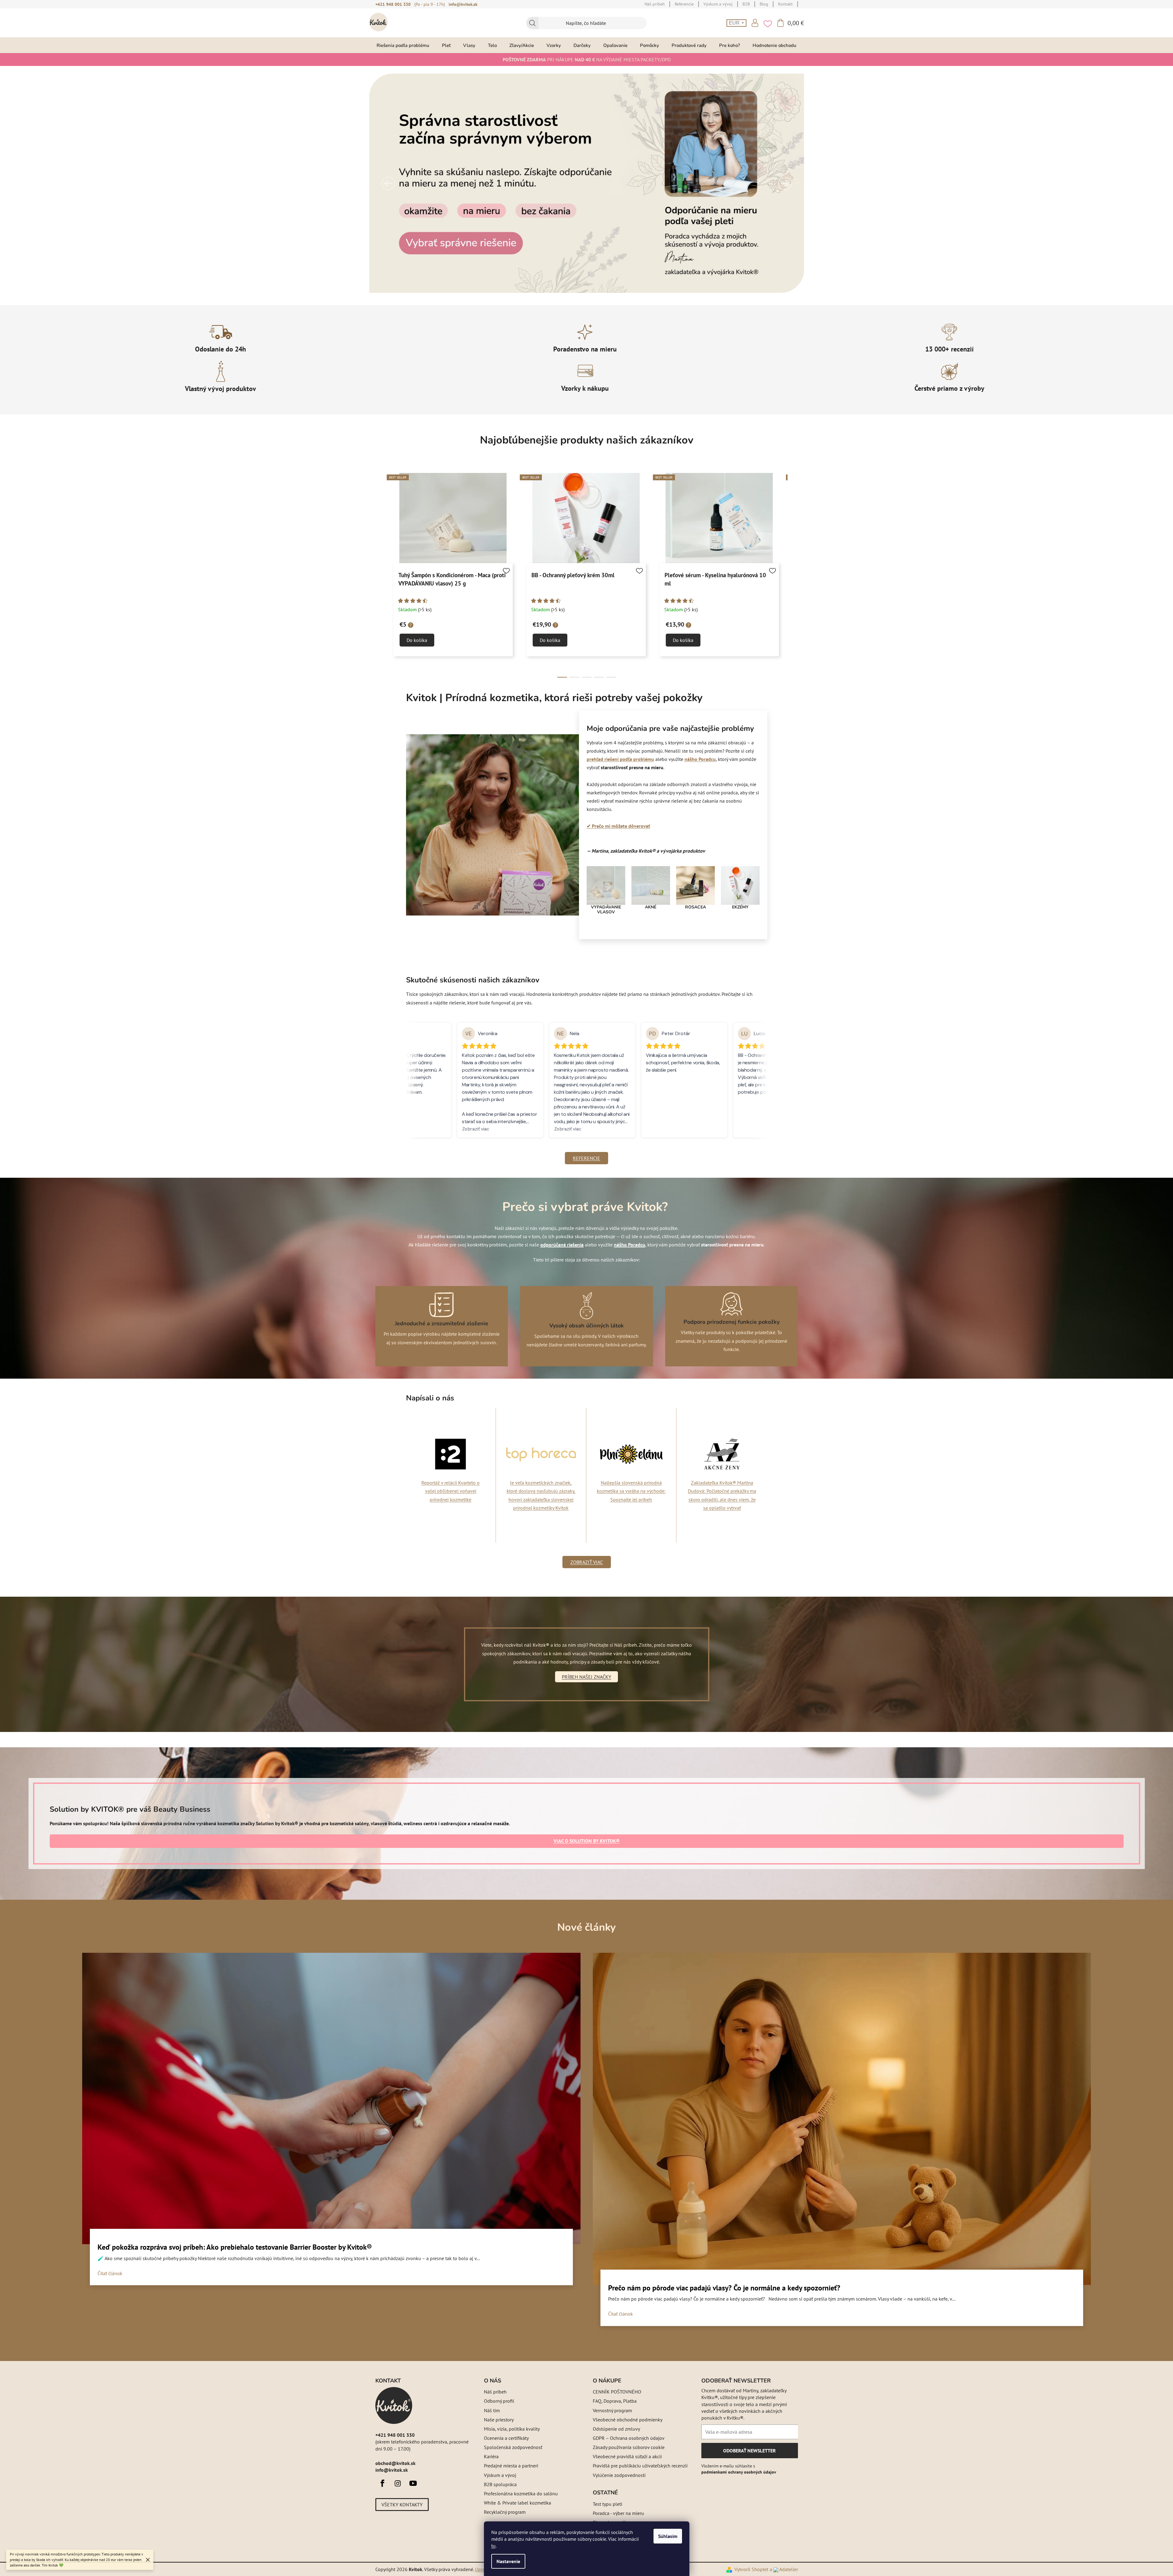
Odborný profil (499, 2401)
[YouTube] (413, 2483)
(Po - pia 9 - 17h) (430, 4)
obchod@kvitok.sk (395, 2463)
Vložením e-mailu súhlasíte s (739, 2469)
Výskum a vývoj (500, 2475)
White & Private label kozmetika (517, 2503)
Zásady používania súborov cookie (629, 2447)
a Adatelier (784, 2569)
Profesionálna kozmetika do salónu (521, 2493)
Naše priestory (499, 2420)
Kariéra (491, 2456)
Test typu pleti (608, 2504)
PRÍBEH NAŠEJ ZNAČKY (586, 1677)
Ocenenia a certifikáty (506, 2438)
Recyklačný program (505, 2512)
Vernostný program (612, 2410)
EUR (735, 23)
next (793, 576)
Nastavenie (508, 2561)
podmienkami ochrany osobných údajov (739, 2472)
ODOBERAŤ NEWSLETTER (749, 2453)
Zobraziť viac (587, 1562)
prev (380, 576)
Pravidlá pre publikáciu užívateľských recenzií (640, 2466)
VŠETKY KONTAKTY (402, 2505)
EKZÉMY (740, 907)
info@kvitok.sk (463, 4)
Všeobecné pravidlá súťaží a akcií (627, 2456)
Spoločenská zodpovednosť (513, 2447)
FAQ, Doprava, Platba (615, 2401)
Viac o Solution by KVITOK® (586, 1841)
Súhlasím (668, 2536)
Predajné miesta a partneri (511, 2466)
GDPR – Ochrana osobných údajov (629, 2438)
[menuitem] (403, 45)
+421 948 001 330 (393, 4)
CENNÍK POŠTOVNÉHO (617, 2392)
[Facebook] (382, 2483)
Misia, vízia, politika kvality (512, 2429)
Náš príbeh (495, 2392)
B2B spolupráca (500, 2484)
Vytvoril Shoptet (751, 2569)
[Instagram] (398, 2483)
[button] (388, 183)
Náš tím (492, 2410)
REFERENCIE (586, 1158)
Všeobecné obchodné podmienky (628, 2420)
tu (493, 2546)
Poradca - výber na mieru (618, 2513)
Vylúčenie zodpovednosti (619, 2475)
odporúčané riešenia (562, 1245)
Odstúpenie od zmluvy (616, 2429)
